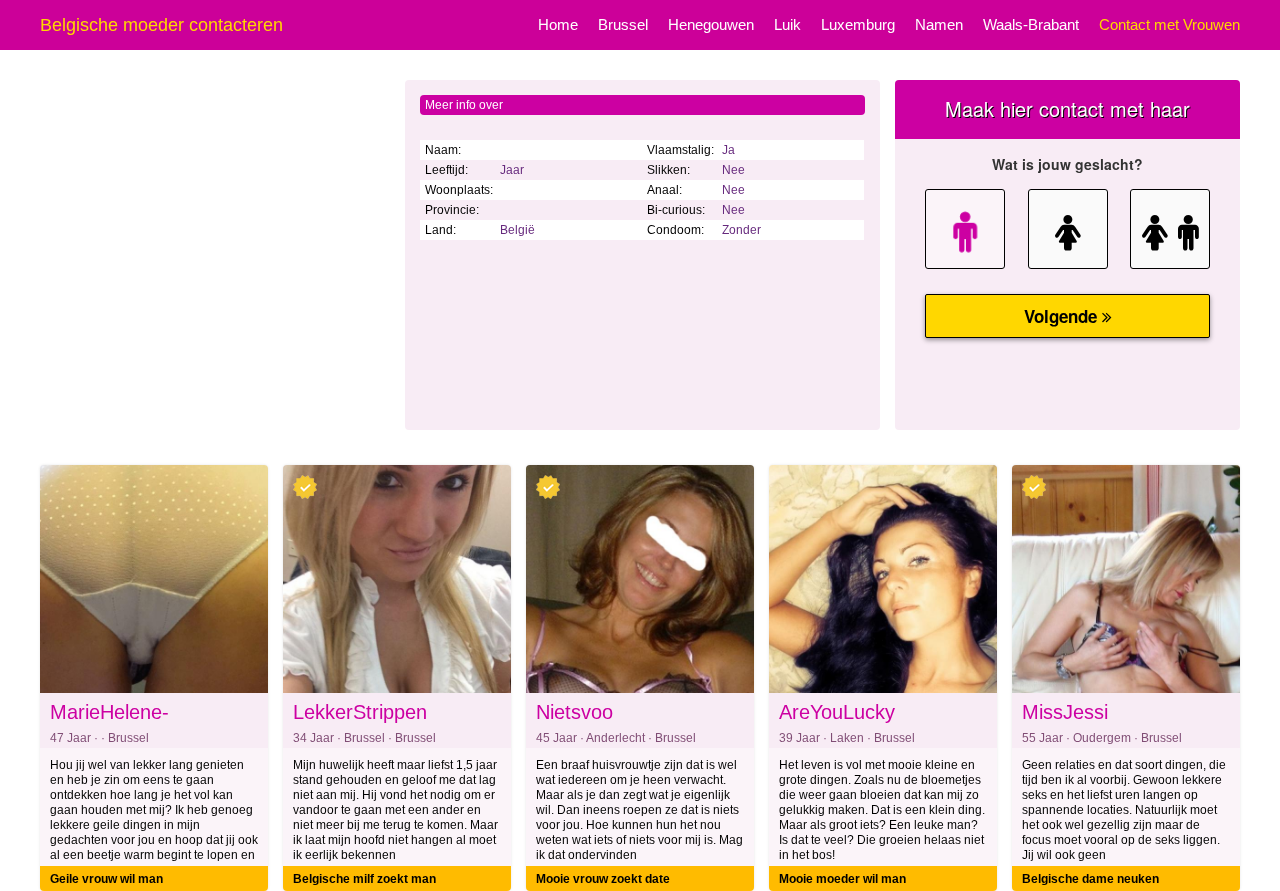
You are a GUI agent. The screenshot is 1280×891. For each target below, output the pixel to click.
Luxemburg (858, 24)
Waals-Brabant (1031, 24)
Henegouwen (711, 24)
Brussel (623, 24)
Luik (787, 24)
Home (558, 24)
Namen (939, 24)
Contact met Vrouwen (1169, 24)
